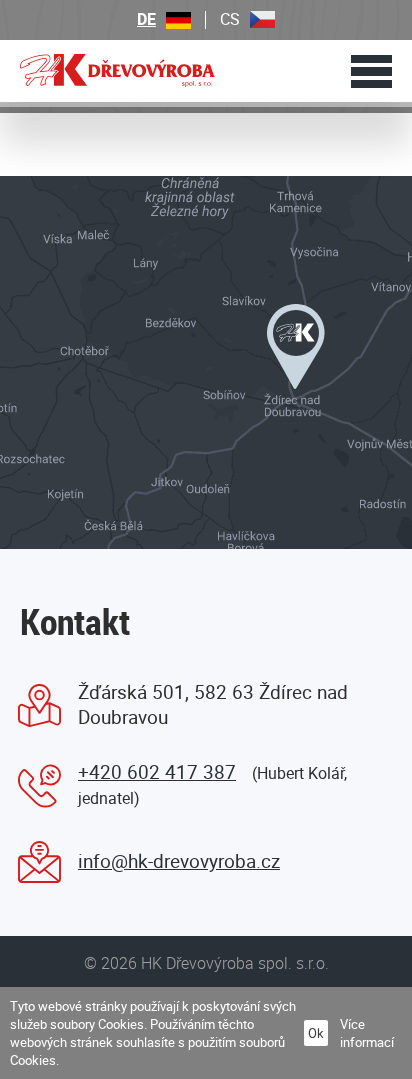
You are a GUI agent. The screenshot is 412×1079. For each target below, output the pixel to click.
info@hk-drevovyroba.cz (179, 861)
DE (146, 20)
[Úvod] (117, 69)
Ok (316, 1033)
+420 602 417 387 (157, 772)
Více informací (367, 1033)
